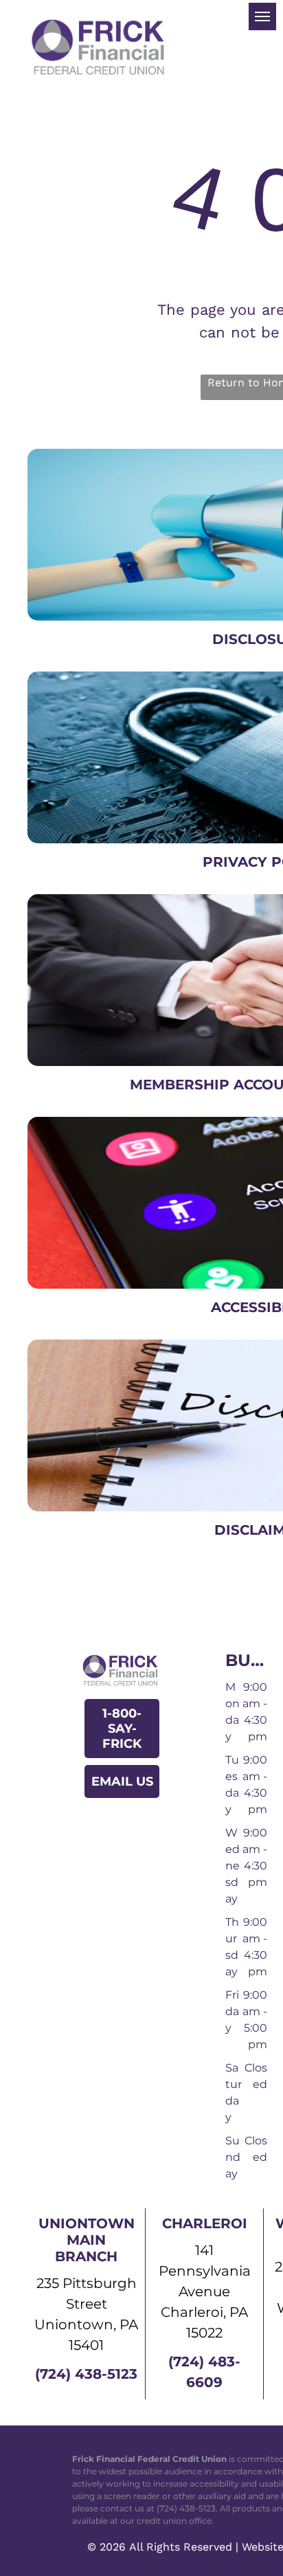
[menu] (262, 16)
